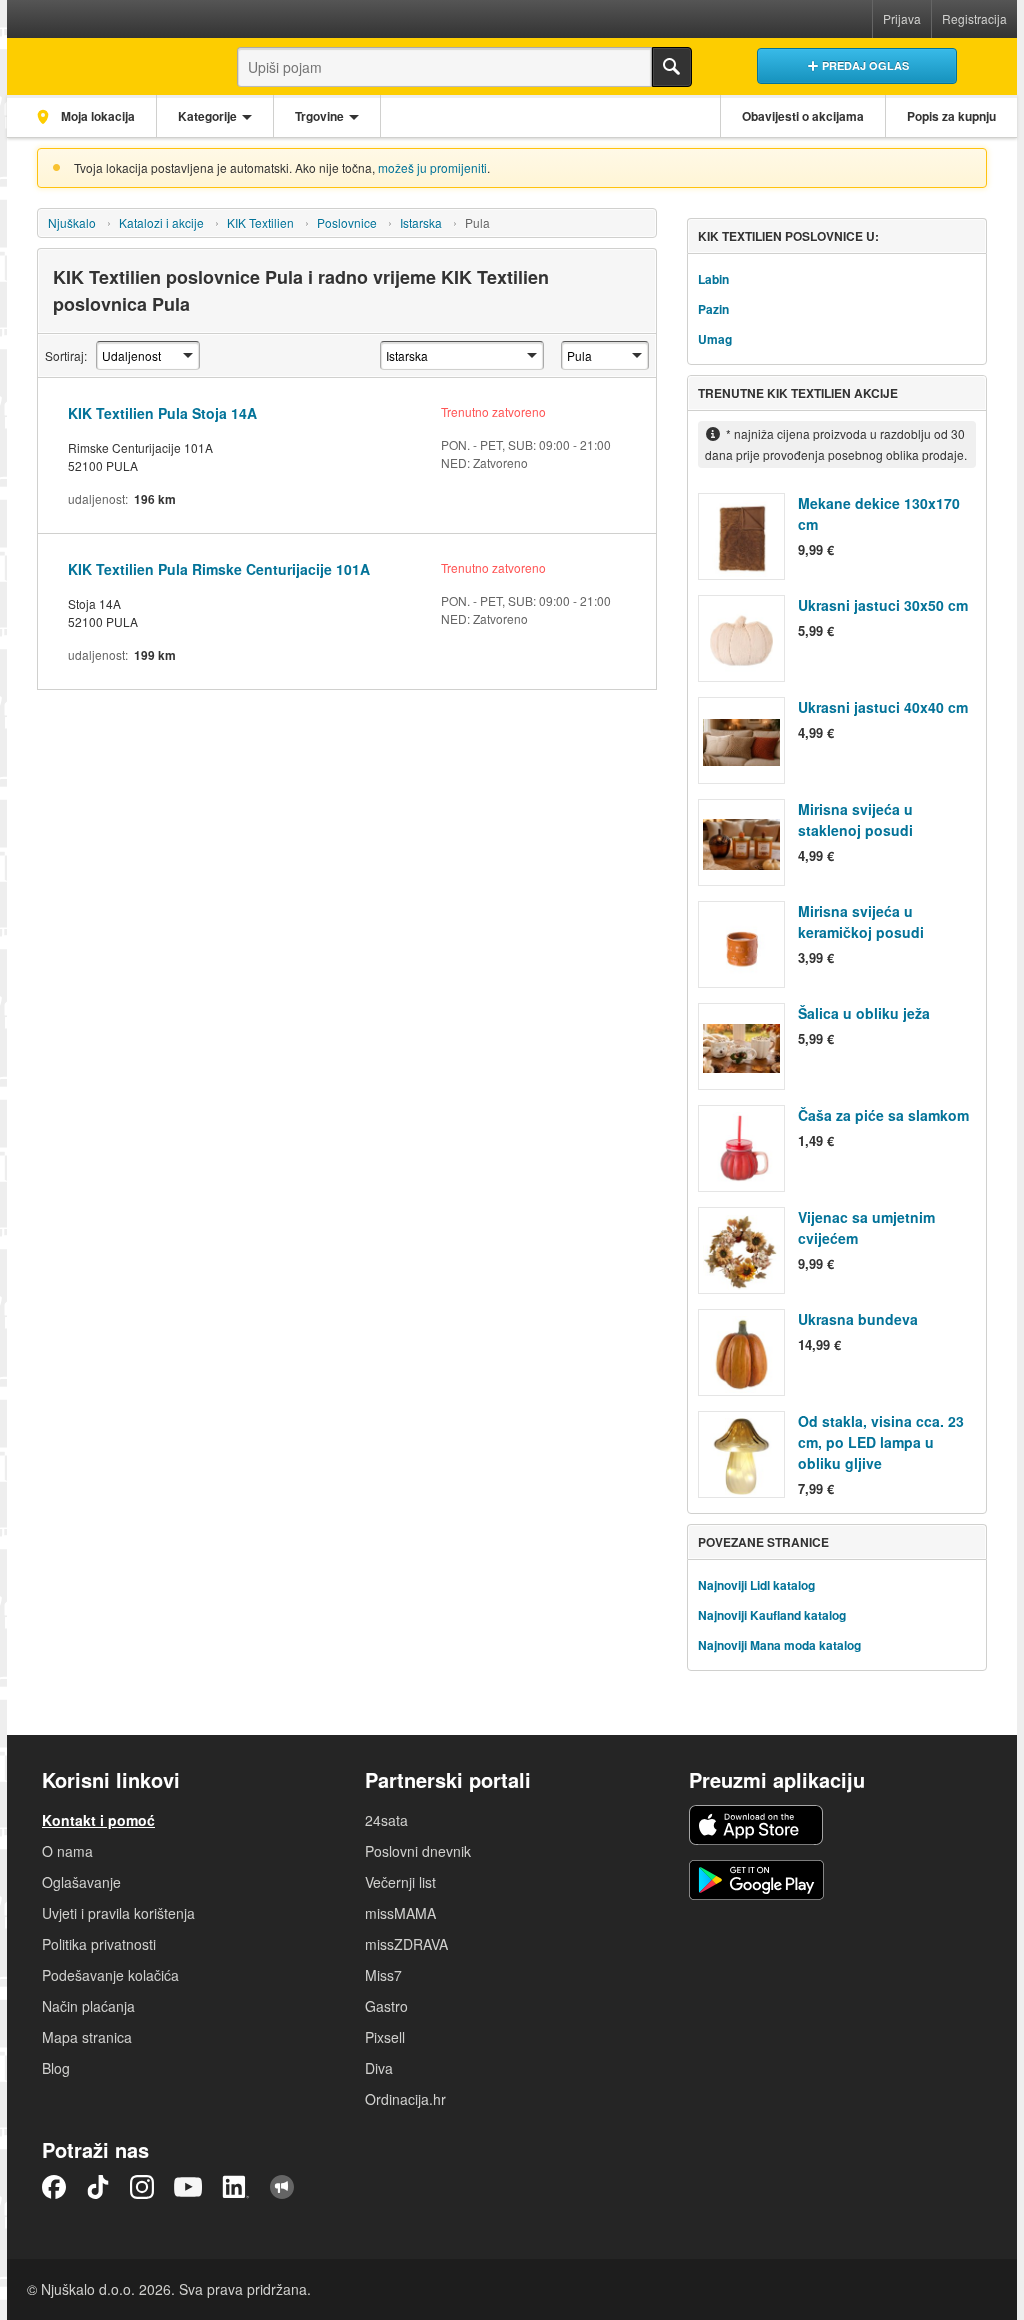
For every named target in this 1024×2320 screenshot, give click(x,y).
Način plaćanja (88, 2006)
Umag (715, 339)
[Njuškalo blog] (282, 2187)
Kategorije (207, 116)
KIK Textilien (260, 222)
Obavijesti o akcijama (803, 116)
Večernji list (400, 1882)
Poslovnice (347, 222)
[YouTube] (188, 2187)
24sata (386, 1820)
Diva (379, 2068)
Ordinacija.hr (405, 2099)
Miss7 (383, 1975)
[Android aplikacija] (756, 1880)
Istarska (421, 222)
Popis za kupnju (951, 116)
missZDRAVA (406, 1944)
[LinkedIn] (236, 2187)
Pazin (713, 309)
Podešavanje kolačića (110, 1975)
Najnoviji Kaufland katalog (772, 1615)
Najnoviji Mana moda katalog (779, 1645)
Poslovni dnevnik (418, 1851)
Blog (56, 2068)
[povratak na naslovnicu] (104, 61)
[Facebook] (54, 2187)
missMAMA (400, 1913)
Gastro (386, 2006)
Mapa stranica (87, 2037)
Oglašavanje (81, 1882)
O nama (67, 1851)
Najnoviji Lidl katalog (756, 1585)
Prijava (902, 18)
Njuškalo (72, 222)
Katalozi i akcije (161, 222)
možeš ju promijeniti (432, 167)
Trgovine (319, 116)
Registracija (974, 18)
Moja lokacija (96, 116)
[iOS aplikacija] (756, 1825)
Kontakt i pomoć (98, 1820)
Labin (713, 279)
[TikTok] (98, 2187)
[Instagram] (142, 2187)
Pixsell (385, 2037)
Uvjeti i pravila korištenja (118, 1913)
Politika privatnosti (99, 1944)
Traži (672, 67)
